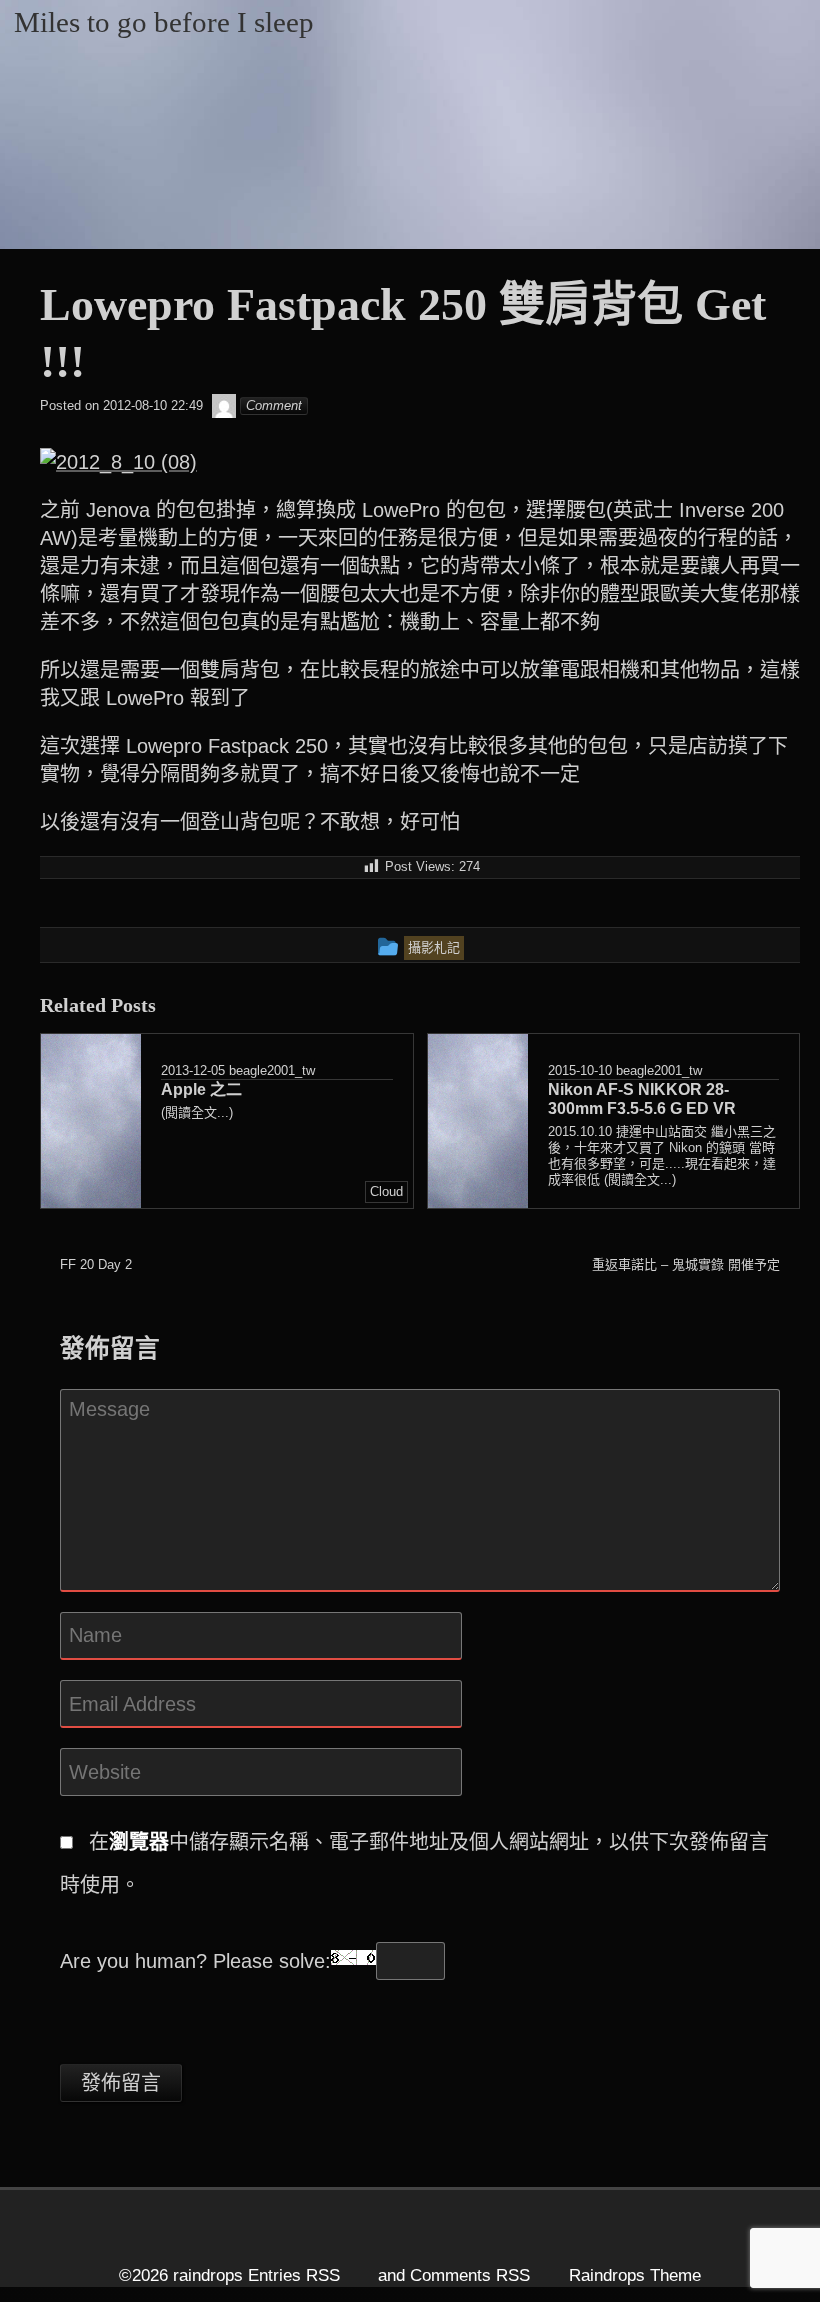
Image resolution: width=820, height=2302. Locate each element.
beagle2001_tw (272, 1070)
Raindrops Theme (635, 2275)
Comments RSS (470, 2275)
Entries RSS (294, 2275)
